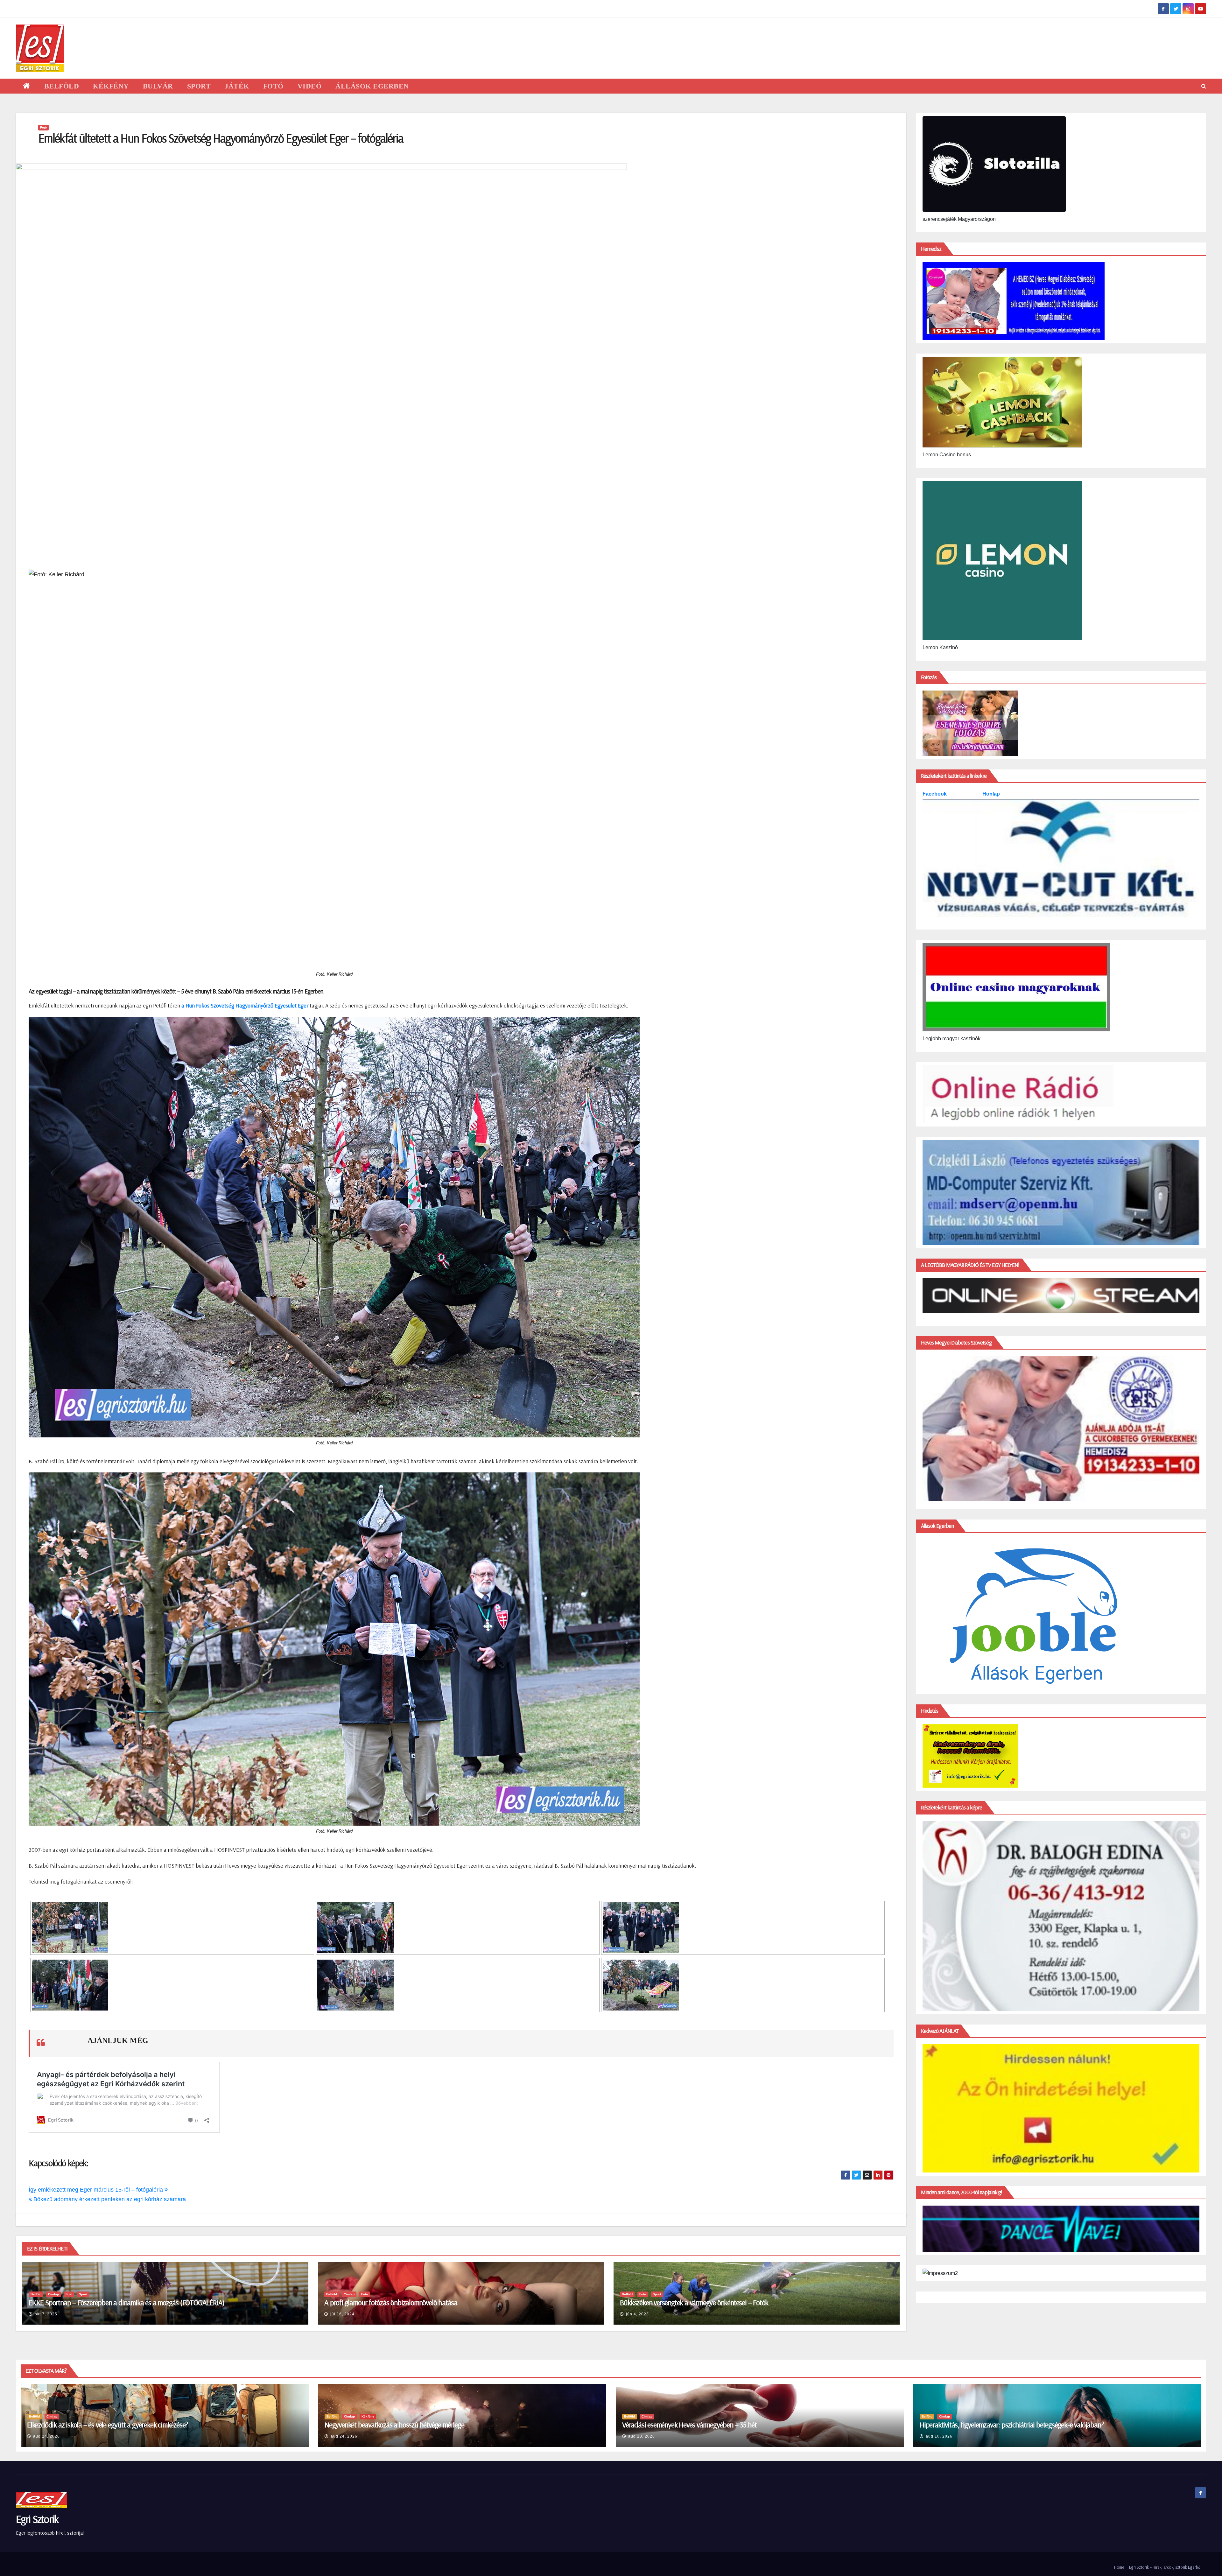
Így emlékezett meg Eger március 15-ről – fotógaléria (97, 2190)
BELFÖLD (62, 86)
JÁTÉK (237, 86)
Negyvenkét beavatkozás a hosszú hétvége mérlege (394, 2425)
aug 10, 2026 (939, 2436)
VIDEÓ (310, 86)
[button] (1204, 86)
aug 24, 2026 (46, 2436)
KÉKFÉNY (111, 86)
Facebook (935, 794)
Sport (83, 2294)
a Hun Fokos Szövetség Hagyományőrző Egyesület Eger (246, 1005)
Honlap (991, 794)
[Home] (27, 86)
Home (1119, 2567)
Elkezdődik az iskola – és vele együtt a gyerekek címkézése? (107, 2425)
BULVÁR (158, 86)
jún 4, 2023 (637, 2314)
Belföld (36, 2294)
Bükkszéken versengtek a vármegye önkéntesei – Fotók (694, 2302)
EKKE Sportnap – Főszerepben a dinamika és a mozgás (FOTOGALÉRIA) (126, 2302)
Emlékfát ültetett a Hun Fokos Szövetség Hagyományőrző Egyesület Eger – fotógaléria (221, 138)
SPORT (199, 86)
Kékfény (368, 2416)
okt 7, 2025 (46, 2314)
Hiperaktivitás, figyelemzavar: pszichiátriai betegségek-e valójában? (1011, 2425)
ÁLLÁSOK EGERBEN (372, 86)
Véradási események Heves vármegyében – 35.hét (689, 2425)
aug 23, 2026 (642, 2436)
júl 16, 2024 (342, 2314)
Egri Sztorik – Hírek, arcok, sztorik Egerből (1165, 2567)
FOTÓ (273, 86)
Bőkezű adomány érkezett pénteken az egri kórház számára (109, 2199)
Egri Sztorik (37, 2519)
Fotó (43, 127)
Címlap (53, 2294)
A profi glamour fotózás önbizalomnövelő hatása (391, 2302)
